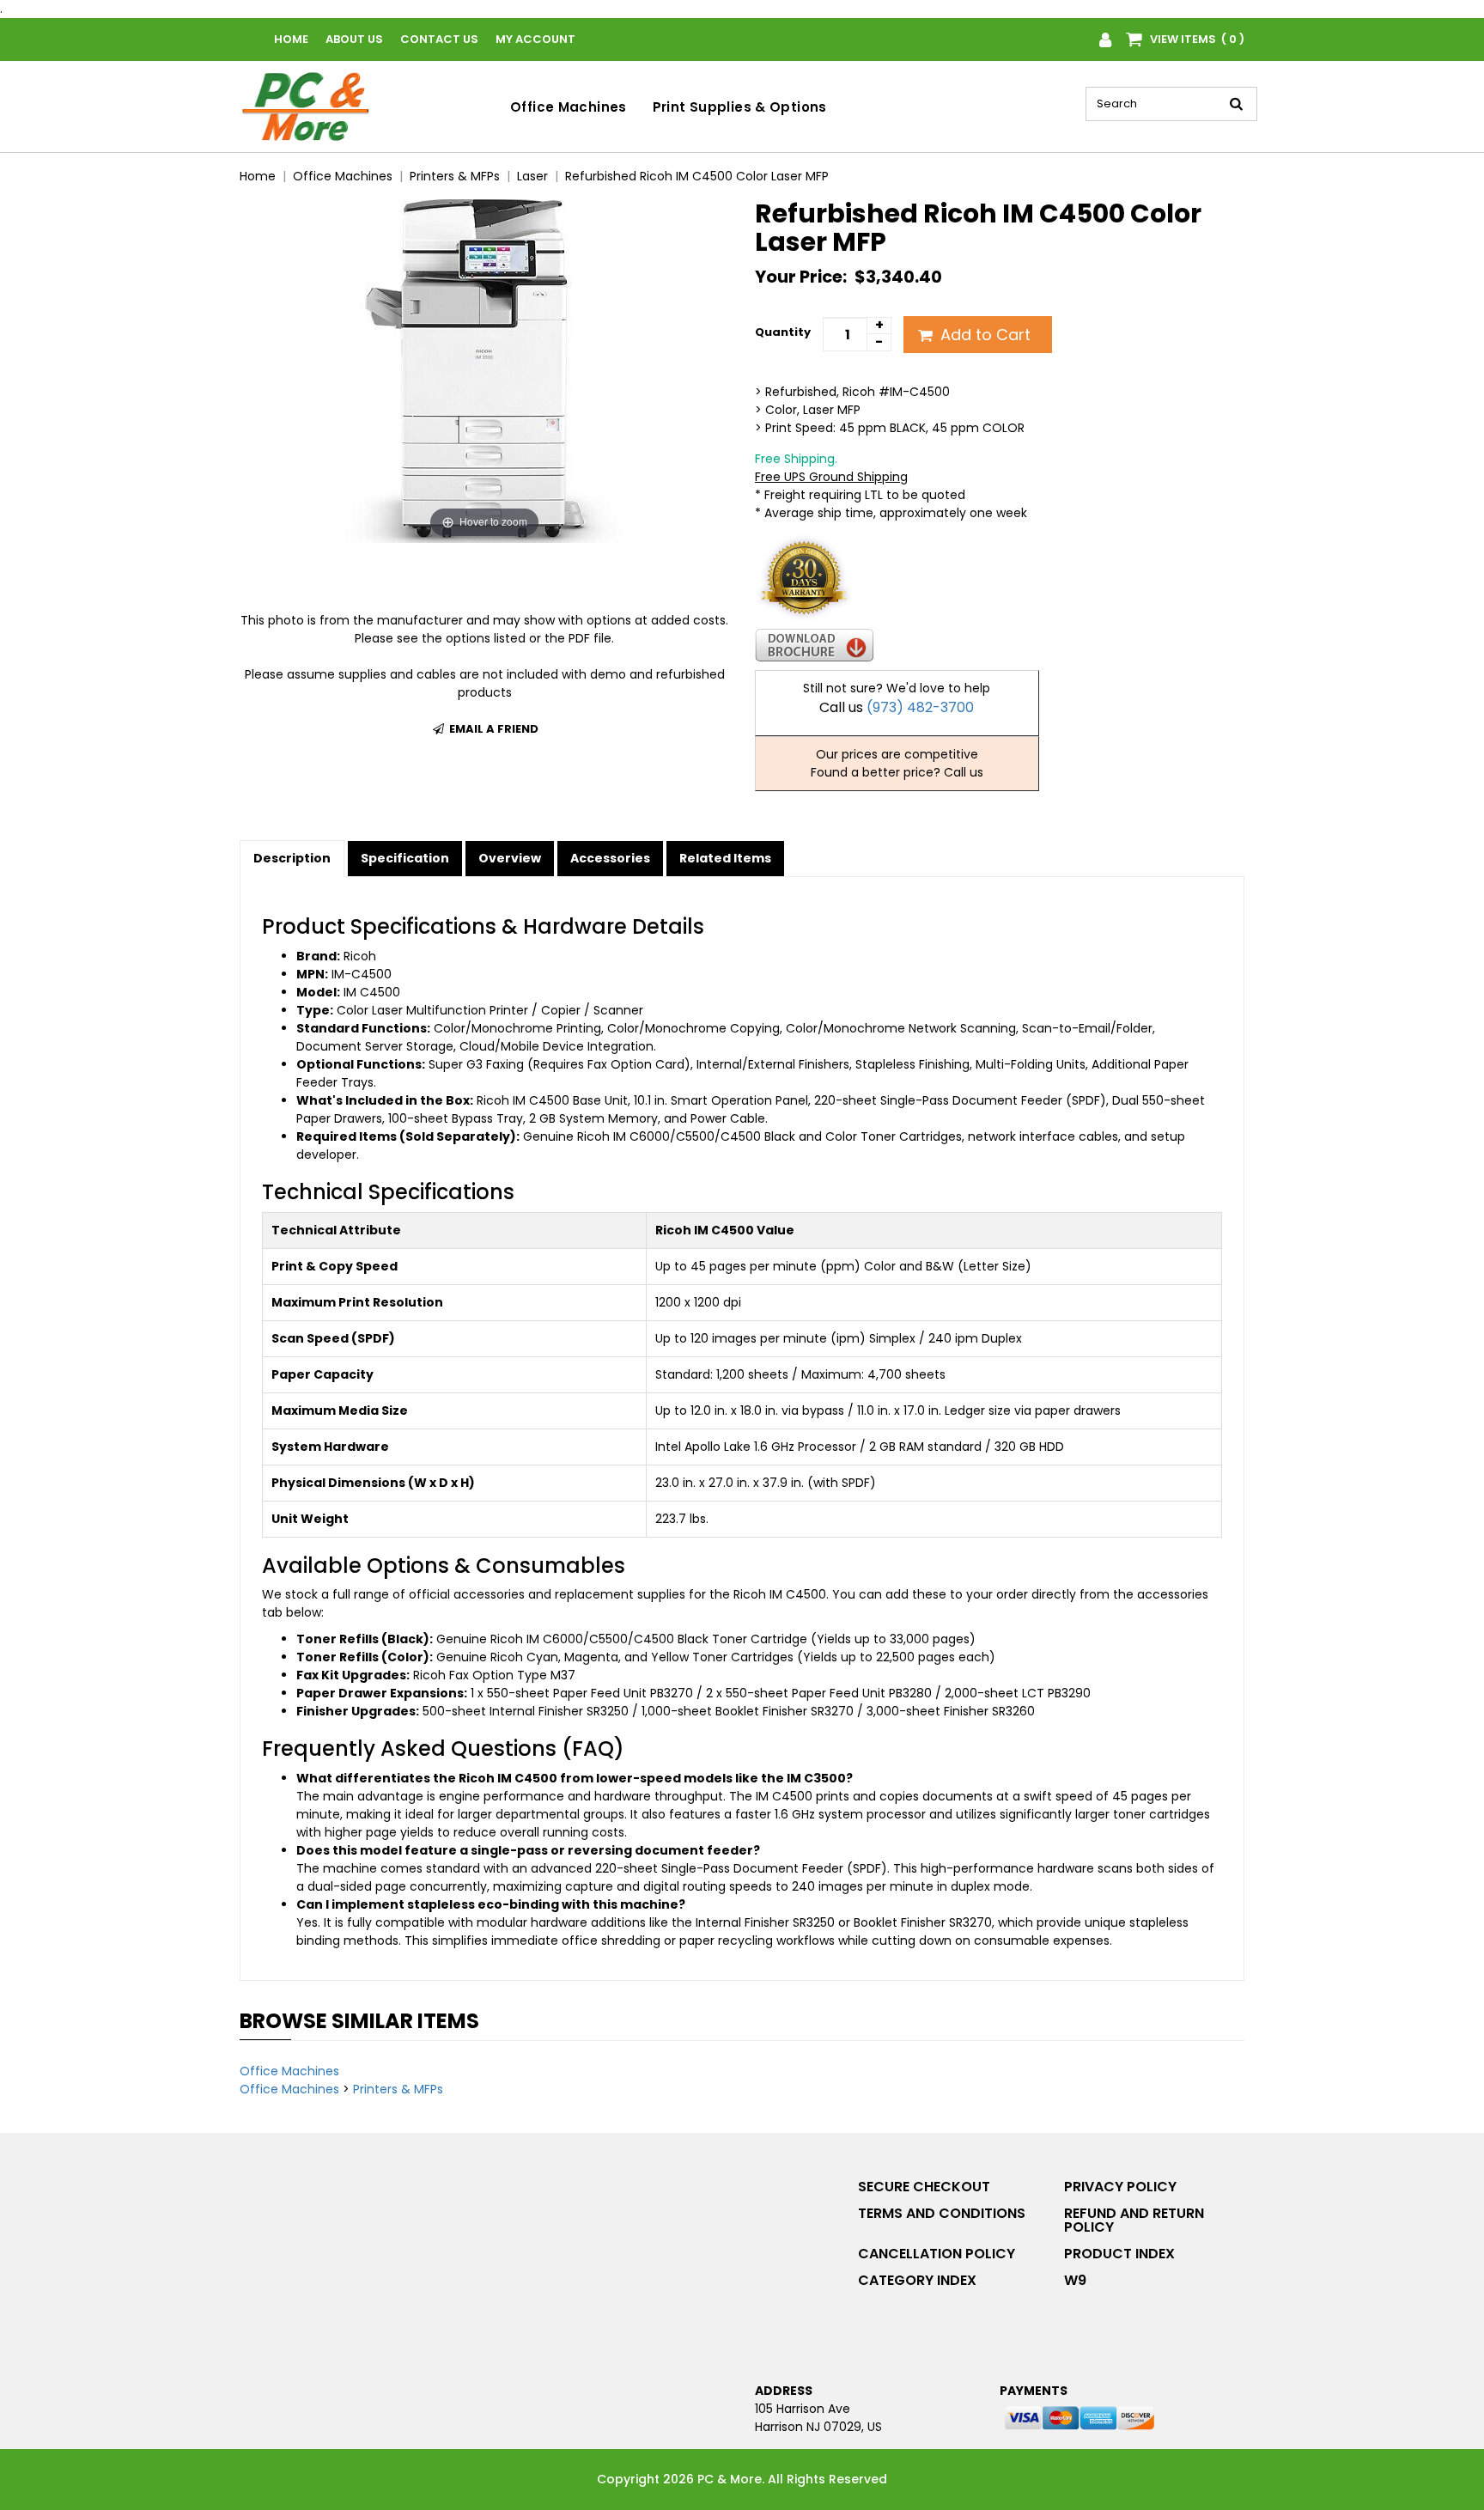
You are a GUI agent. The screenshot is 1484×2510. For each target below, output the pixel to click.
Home (291, 39)
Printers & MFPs (398, 2089)
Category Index (917, 2280)
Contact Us (439, 39)
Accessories (610, 858)
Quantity (783, 332)
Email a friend (493, 729)
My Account (535, 39)
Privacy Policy (1120, 2187)
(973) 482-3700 (920, 707)
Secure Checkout (924, 2187)
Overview (510, 858)
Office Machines (569, 107)
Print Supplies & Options (740, 107)
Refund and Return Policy (1134, 2220)
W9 (1075, 2280)
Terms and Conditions (942, 2213)
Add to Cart (983, 335)
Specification (405, 858)
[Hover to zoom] (485, 370)
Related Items (725, 858)
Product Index (1119, 2254)
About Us (354, 39)
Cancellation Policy (937, 2254)
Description (292, 858)
